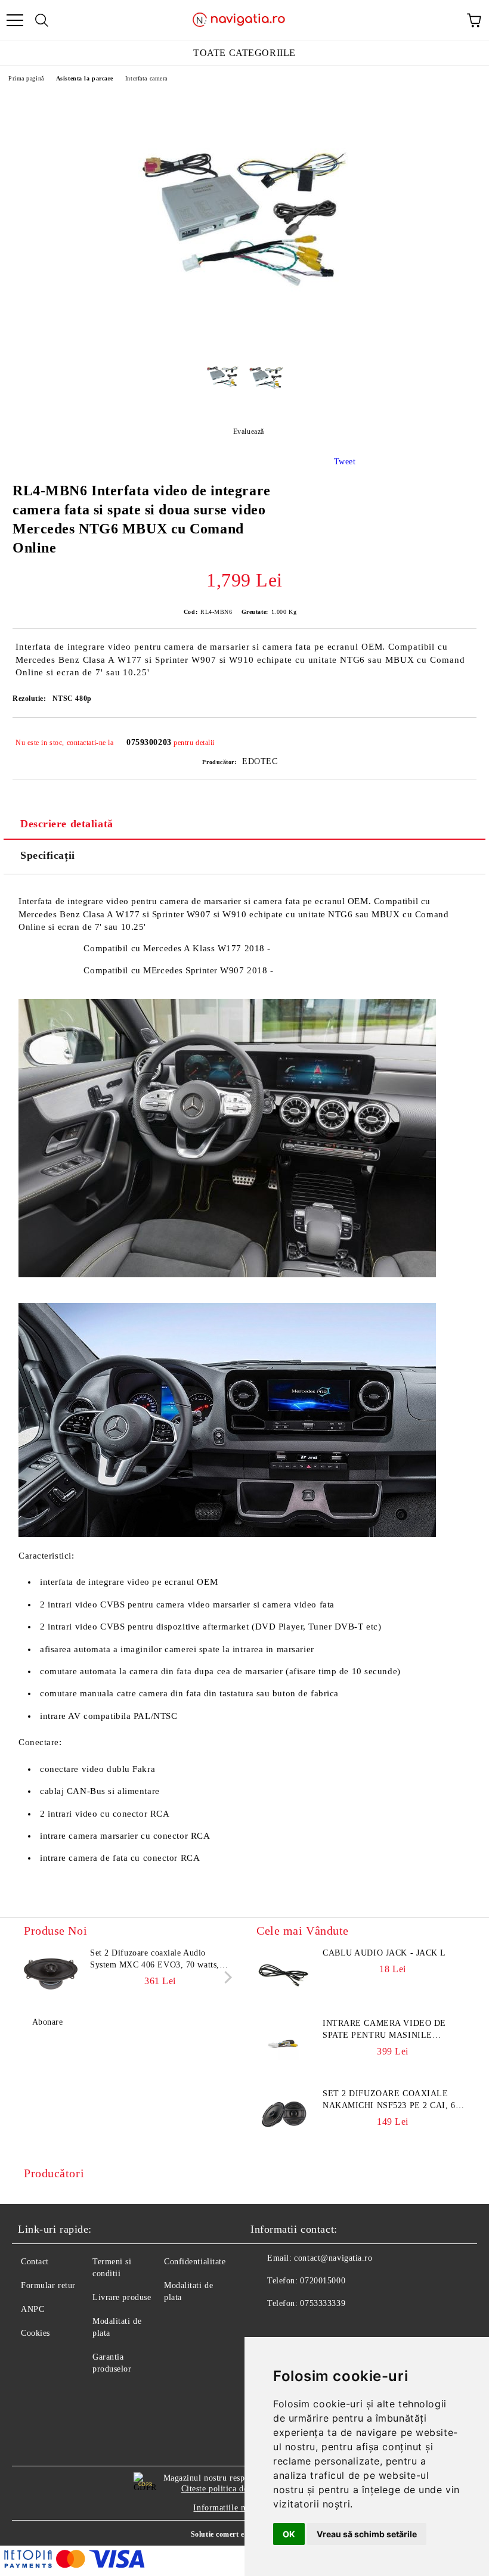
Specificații (48, 855)
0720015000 (323, 2281)
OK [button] (289, 2534)
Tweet (345, 462)
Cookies (35, 2333)
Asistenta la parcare (85, 78)
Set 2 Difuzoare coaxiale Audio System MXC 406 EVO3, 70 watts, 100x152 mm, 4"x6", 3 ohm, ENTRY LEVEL (159, 1960)
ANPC (33, 2309)
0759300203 (149, 742)
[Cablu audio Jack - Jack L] (283, 1974)
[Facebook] (266, 2327)
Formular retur (48, 2285)
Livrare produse (122, 2297)
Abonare (47, 2022)
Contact (35, 2262)
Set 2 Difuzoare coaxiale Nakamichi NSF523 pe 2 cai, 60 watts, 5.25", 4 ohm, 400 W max (392, 2100)
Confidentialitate (195, 2262)
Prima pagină (26, 78)
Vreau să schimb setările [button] (367, 2534)
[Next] (226, 1977)
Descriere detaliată (67, 824)
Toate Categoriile (244, 53)
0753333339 (323, 2303)
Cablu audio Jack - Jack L (384, 1953)
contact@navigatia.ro (333, 2258)
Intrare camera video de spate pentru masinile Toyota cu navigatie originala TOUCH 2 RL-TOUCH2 (393, 2030)
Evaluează (249, 432)
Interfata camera (146, 78)
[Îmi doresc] (459, 737)
